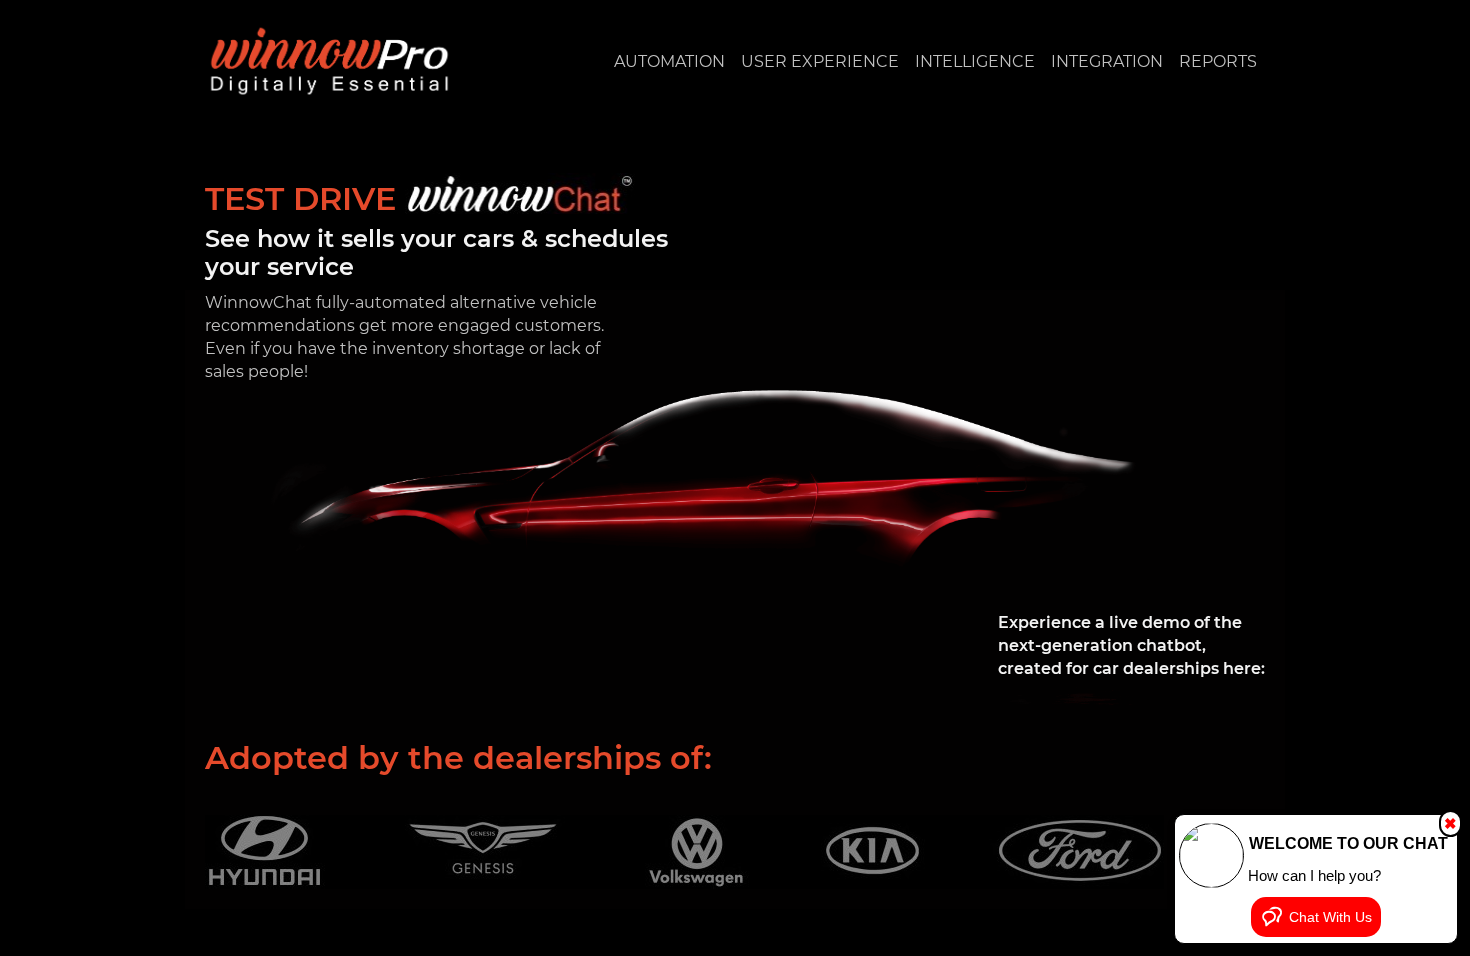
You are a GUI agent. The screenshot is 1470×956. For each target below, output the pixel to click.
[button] (669, 61)
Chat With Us (1330, 917)
